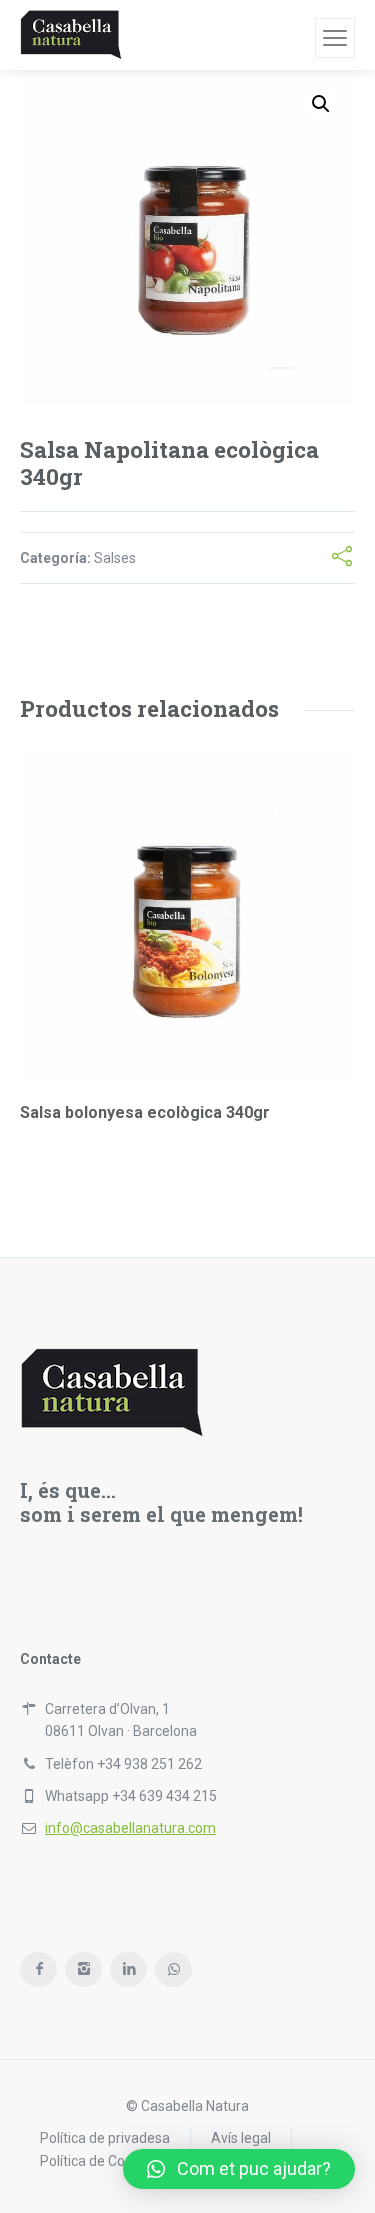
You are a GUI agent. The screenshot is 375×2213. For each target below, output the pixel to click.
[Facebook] (38, 1969)
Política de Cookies (99, 2161)
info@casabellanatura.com (130, 1828)
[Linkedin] (128, 1969)
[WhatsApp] (173, 1969)
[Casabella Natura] (71, 35)
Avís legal (241, 2138)
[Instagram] (83, 1969)
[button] (239, 2169)
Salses (115, 558)
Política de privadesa (105, 2138)
